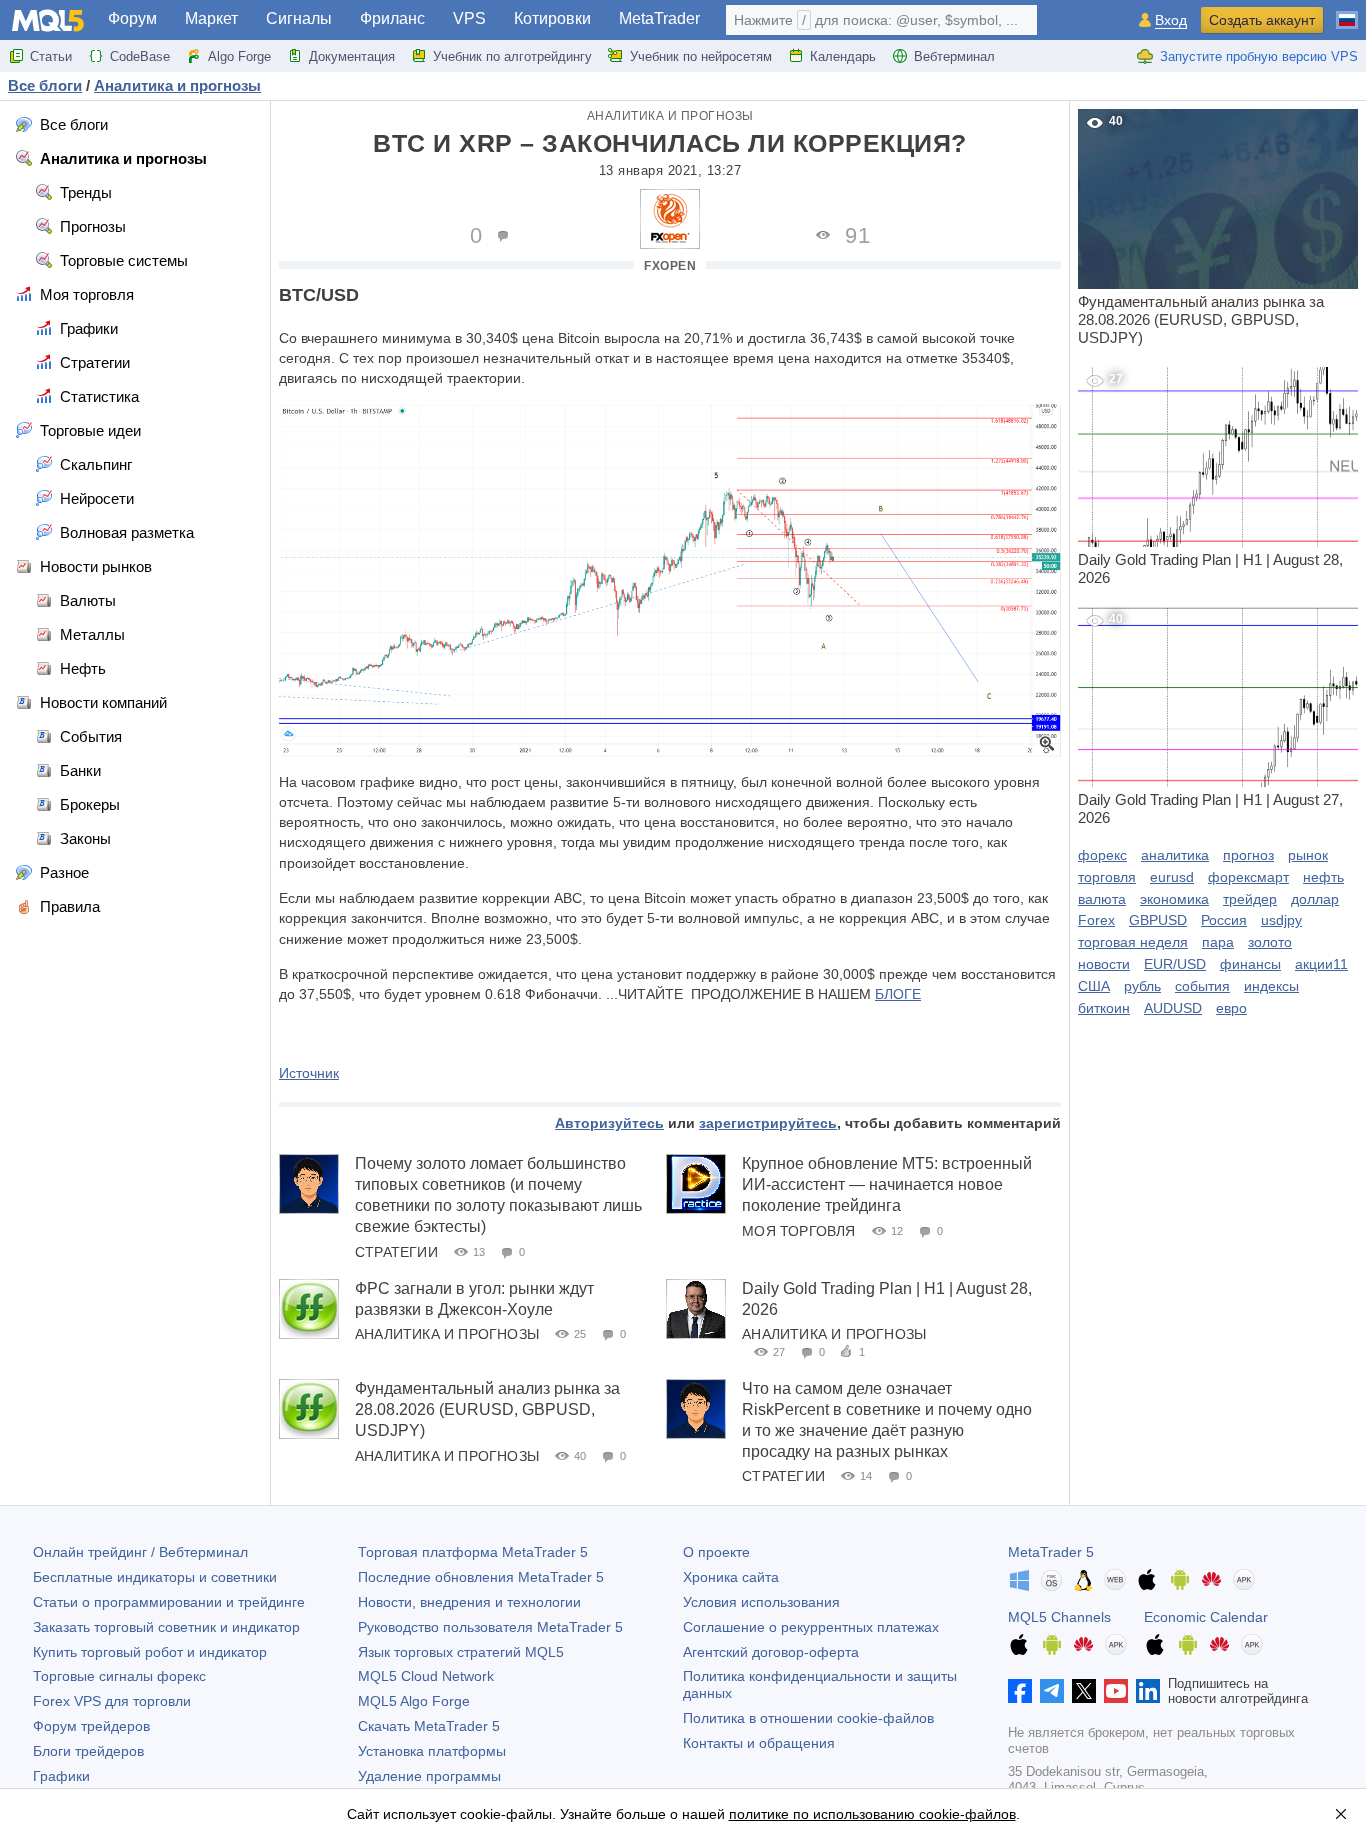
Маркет (211, 18)
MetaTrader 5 (1051, 1552)
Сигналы (299, 18)
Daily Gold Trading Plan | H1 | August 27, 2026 (1210, 719)
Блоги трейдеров (88, 1751)
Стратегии (396, 1252)
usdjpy (1281, 920)
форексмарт (1248, 877)
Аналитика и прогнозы (670, 116)
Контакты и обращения (759, 1743)
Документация (352, 56)
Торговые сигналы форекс (119, 1676)
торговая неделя (1133, 942)
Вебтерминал (954, 56)
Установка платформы (432, 1751)
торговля (1107, 877)
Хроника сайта (731, 1577)
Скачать (429, 1726)
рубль (1142, 986)
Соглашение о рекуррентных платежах (811, 1627)
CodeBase (140, 56)
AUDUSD (1173, 1008)
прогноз (1248, 855)
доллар (1315, 899)
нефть (1323, 877)
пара (1218, 942)
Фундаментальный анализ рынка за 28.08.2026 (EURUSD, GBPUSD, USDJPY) (487, 1409)
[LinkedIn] (1148, 1691)
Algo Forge (239, 56)
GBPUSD (1158, 920)
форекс (1102, 855)
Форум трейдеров (91, 1726)
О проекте (716, 1552)
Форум (132, 18)
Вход (1171, 20)
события (1202, 986)
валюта (1102, 899)
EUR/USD (1175, 964)
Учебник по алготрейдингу (512, 56)
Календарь (843, 56)
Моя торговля (798, 1231)
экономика (1174, 899)
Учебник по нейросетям (701, 56)
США (1094, 986)
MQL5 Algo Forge (414, 1701)
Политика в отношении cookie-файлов (808, 1718)
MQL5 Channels (1059, 1617)
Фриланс (392, 18)
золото (1270, 942)
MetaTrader (659, 18)
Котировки (552, 18)
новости (1104, 964)
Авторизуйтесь (609, 1123)
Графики (61, 1776)
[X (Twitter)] (1084, 1691)
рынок (1308, 855)
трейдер (1250, 899)
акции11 (1321, 964)
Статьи (51, 56)
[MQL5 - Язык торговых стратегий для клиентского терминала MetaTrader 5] (48, 20)
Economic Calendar (1206, 1617)
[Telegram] (1052, 1691)
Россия (1224, 920)
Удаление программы (429, 1776)
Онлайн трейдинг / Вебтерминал (140, 1552)
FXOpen (670, 266)
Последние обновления (481, 1577)
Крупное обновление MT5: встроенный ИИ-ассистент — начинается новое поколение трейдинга (887, 1184)
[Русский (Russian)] (1347, 12)
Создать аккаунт (1262, 20)
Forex (1096, 920)
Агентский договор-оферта (771, 1652)
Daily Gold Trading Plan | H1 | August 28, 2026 (1210, 479)
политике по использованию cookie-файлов (872, 1814)
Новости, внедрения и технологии (469, 1602)
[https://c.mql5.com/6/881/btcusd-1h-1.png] (670, 579)
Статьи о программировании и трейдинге (169, 1602)
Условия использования (761, 1602)
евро (1231, 1008)
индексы (1271, 986)
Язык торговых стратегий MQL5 (461, 1652)
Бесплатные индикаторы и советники (155, 1577)
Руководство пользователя (490, 1627)
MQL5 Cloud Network (426, 1676)
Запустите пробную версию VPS (1259, 56)
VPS (469, 18)
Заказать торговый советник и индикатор (166, 1627)
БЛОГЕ (898, 994)
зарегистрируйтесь (768, 1123)
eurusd (1172, 877)
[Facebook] (1020, 1691)
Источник (309, 1073)
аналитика (1175, 855)
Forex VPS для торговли (112, 1701)
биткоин (1104, 1008)
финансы (1250, 964)
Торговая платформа (473, 1552)
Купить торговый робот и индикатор (150, 1652)
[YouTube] (1116, 1691)
